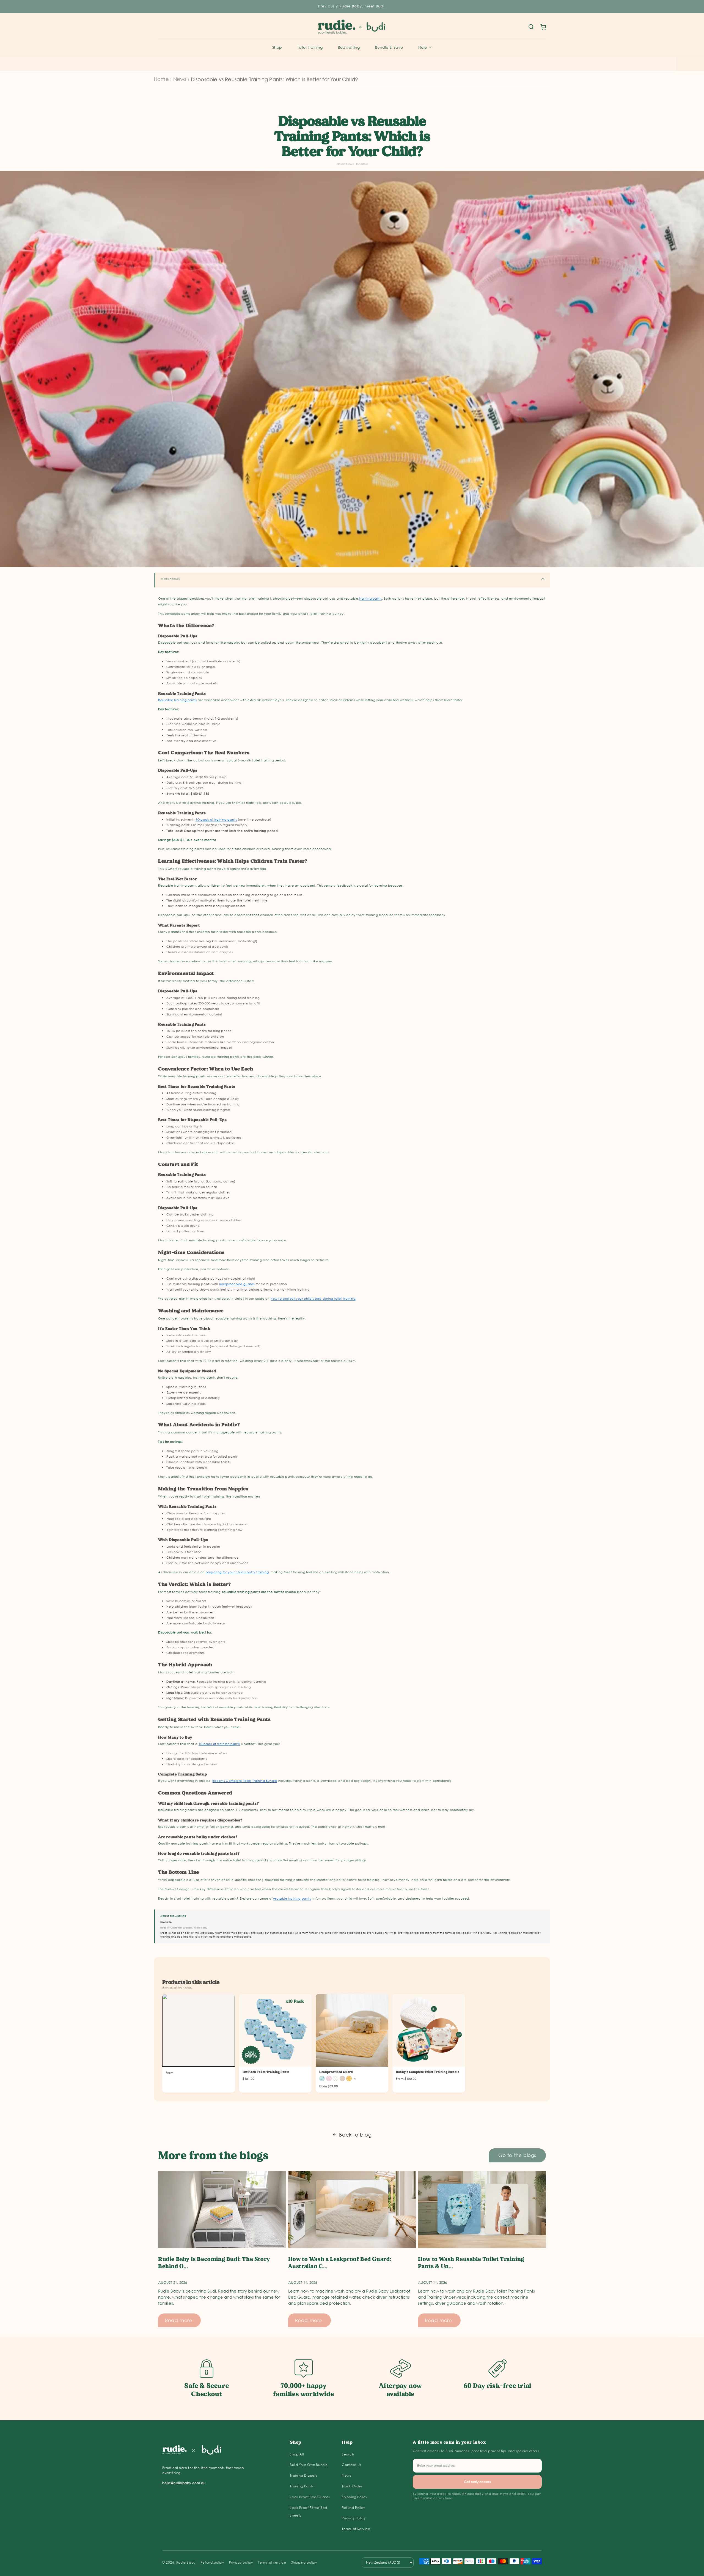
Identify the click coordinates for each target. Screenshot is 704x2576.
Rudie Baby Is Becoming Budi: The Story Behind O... (214, 2263)
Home (161, 79)
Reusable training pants (178, 700)
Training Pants (302, 2486)
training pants (370, 599)
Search (348, 2454)
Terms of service (272, 2562)
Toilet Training (310, 47)
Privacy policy (241, 2562)
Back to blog (355, 2135)
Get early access (477, 2482)
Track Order (352, 2486)
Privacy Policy (354, 2518)
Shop (277, 47)
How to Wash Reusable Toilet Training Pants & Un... (471, 2263)
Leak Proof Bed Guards (310, 2497)
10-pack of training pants (216, 819)
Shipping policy (304, 2562)
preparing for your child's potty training (237, 1572)
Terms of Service (356, 2529)
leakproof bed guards (237, 1284)
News (180, 79)
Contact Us (352, 2465)
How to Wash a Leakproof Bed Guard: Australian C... (340, 2263)
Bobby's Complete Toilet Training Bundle (245, 1781)
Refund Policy (354, 2508)
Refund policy (212, 2562)
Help (423, 47)
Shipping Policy (355, 2497)
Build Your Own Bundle (309, 2465)
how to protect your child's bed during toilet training (313, 1299)
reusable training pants (292, 1898)
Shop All (297, 2454)
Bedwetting (349, 47)
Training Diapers (304, 2475)
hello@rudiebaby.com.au (184, 2483)
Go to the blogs (517, 2155)
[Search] (531, 27)
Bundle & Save (389, 47)
